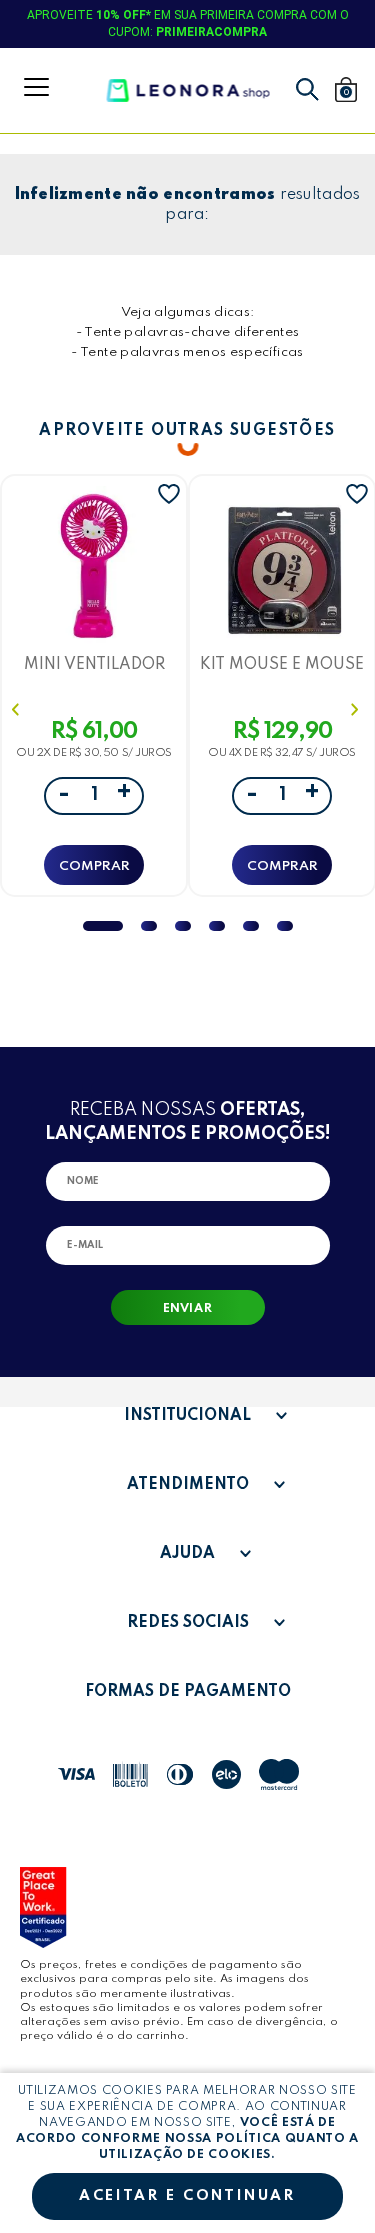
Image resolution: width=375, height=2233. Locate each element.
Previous (18, 709)
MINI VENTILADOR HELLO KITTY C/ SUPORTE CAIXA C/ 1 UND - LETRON (94, 664)
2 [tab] (149, 926)
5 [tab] (251, 926)
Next (357, 709)
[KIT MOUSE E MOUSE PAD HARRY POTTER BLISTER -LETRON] (282, 569)
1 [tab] (103, 926)
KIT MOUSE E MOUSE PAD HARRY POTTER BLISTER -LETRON (282, 664)
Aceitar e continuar (187, 2196)
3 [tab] (183, 926)
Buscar (307, 89)
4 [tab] (217, 926)
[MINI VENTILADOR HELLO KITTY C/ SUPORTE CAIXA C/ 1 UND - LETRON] (94, 569)
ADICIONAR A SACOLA (94, 865)
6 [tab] (285, 926)
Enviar (187, 1309)
